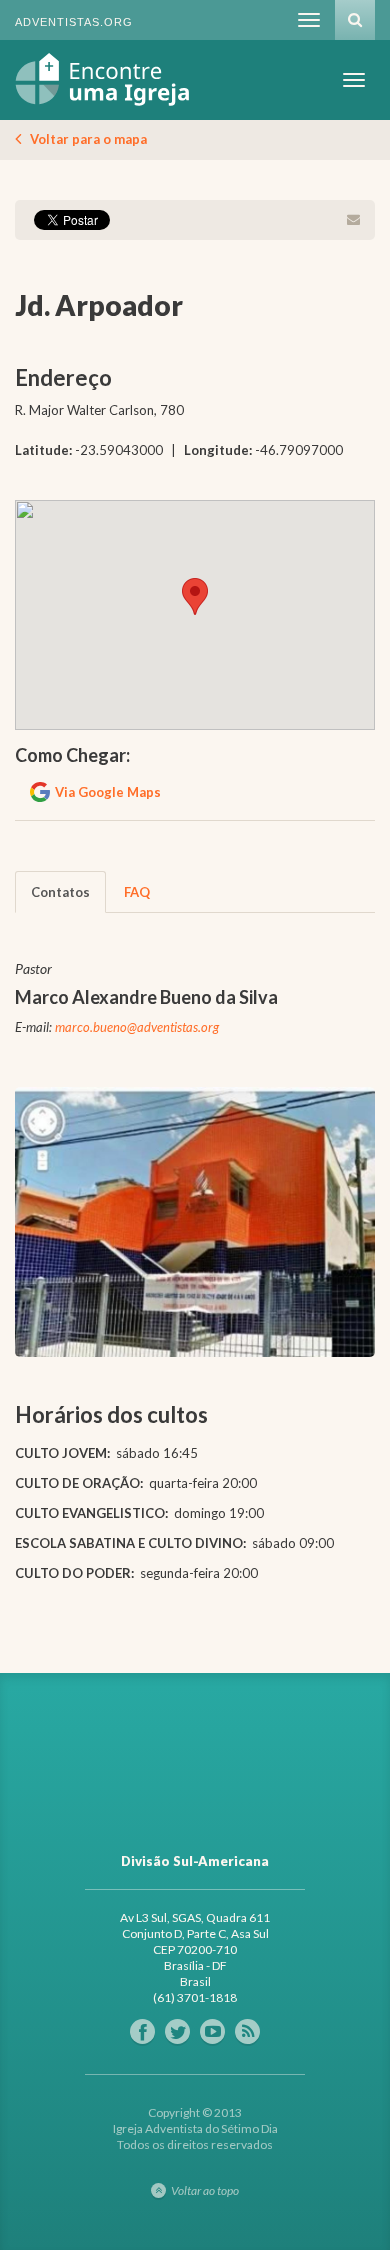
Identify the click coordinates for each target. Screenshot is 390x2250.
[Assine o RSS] (247, 2031)
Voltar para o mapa (88, 139)
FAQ (137, 892)
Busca (355, 20)
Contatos (60, 892)
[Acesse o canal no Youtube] (212, 2031)
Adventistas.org (74, 22)
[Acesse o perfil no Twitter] (177, 2031)
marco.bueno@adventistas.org (137, 1027)
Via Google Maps (108, 792)
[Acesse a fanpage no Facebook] (142, 2031)
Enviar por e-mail (353, 220)
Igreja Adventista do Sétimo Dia (102, 79)
